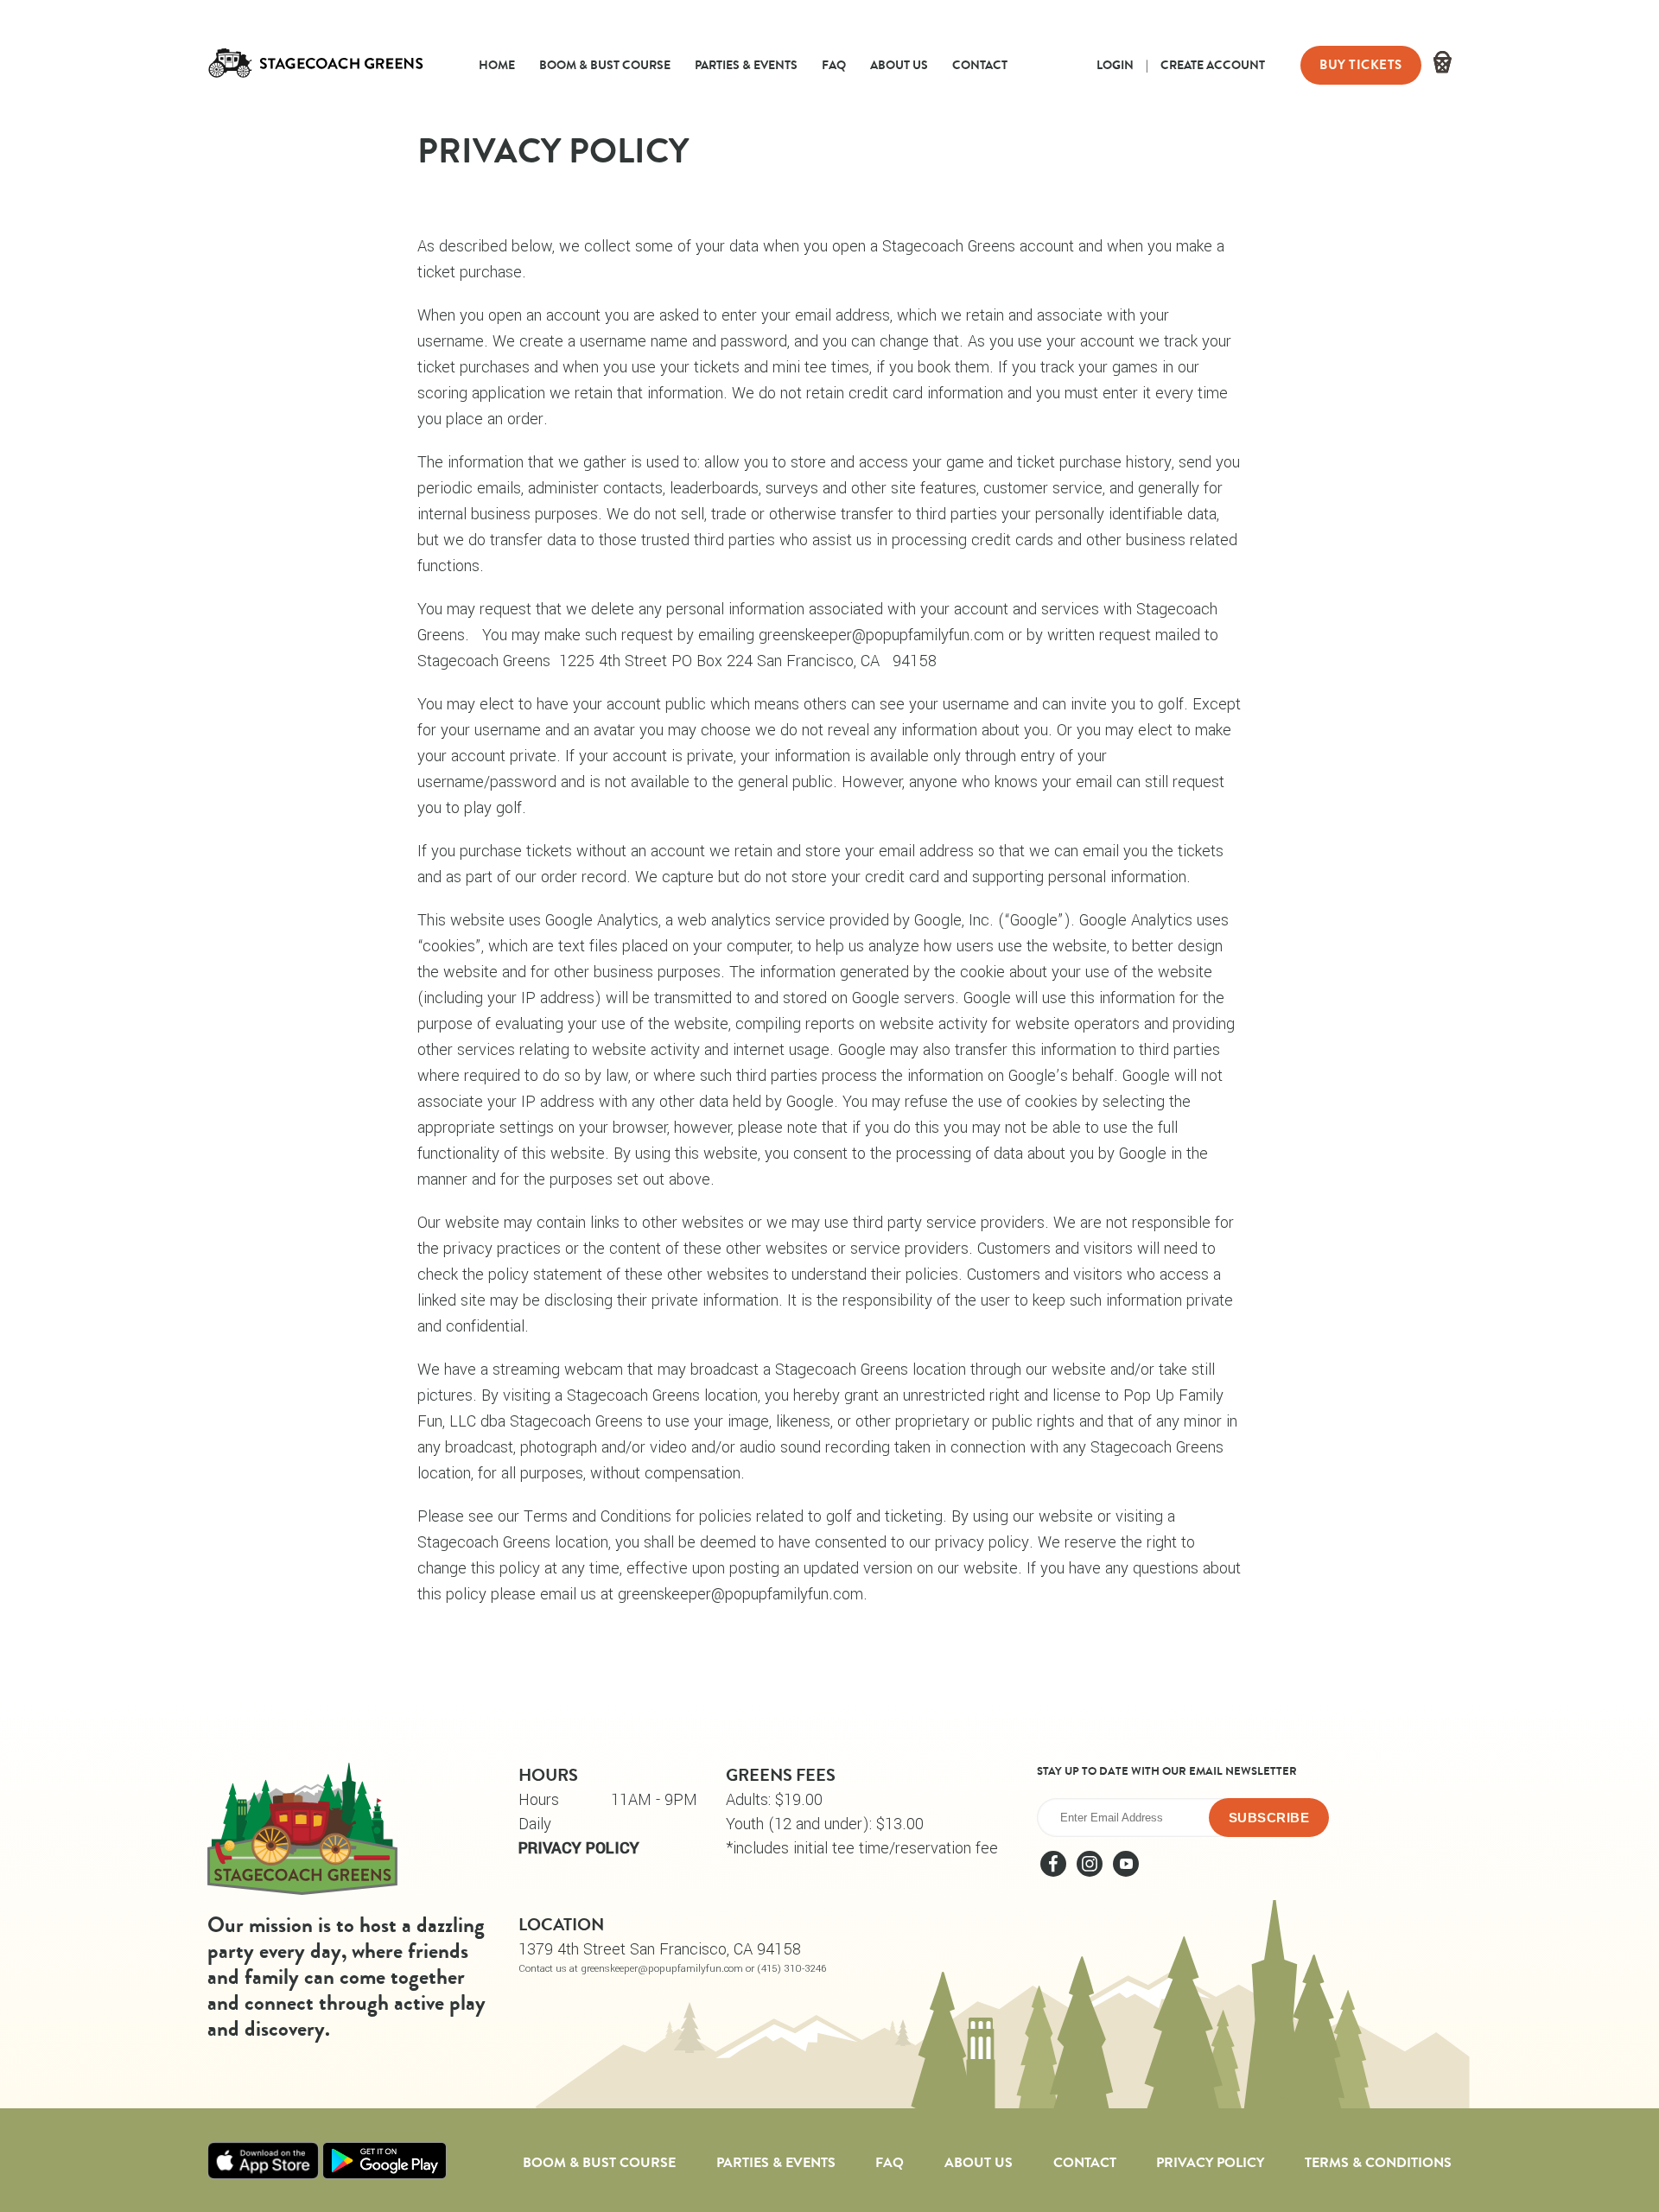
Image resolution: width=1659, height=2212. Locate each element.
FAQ (834, 65)
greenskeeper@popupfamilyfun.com (881, 635)
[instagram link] (1091, 1872)
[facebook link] (1055, 1872)
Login (1115, 65)
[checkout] (1443, 65)
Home (497, 65)
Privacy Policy (1210, 2162)
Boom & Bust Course (605, 65)
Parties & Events (746, 65)
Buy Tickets (1361, 65)
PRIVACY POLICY (579, 1848)
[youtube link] (1126, 1872)
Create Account (1213, 65)
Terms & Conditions (1378, 2162)
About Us (899, 65)
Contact (980, 65)
